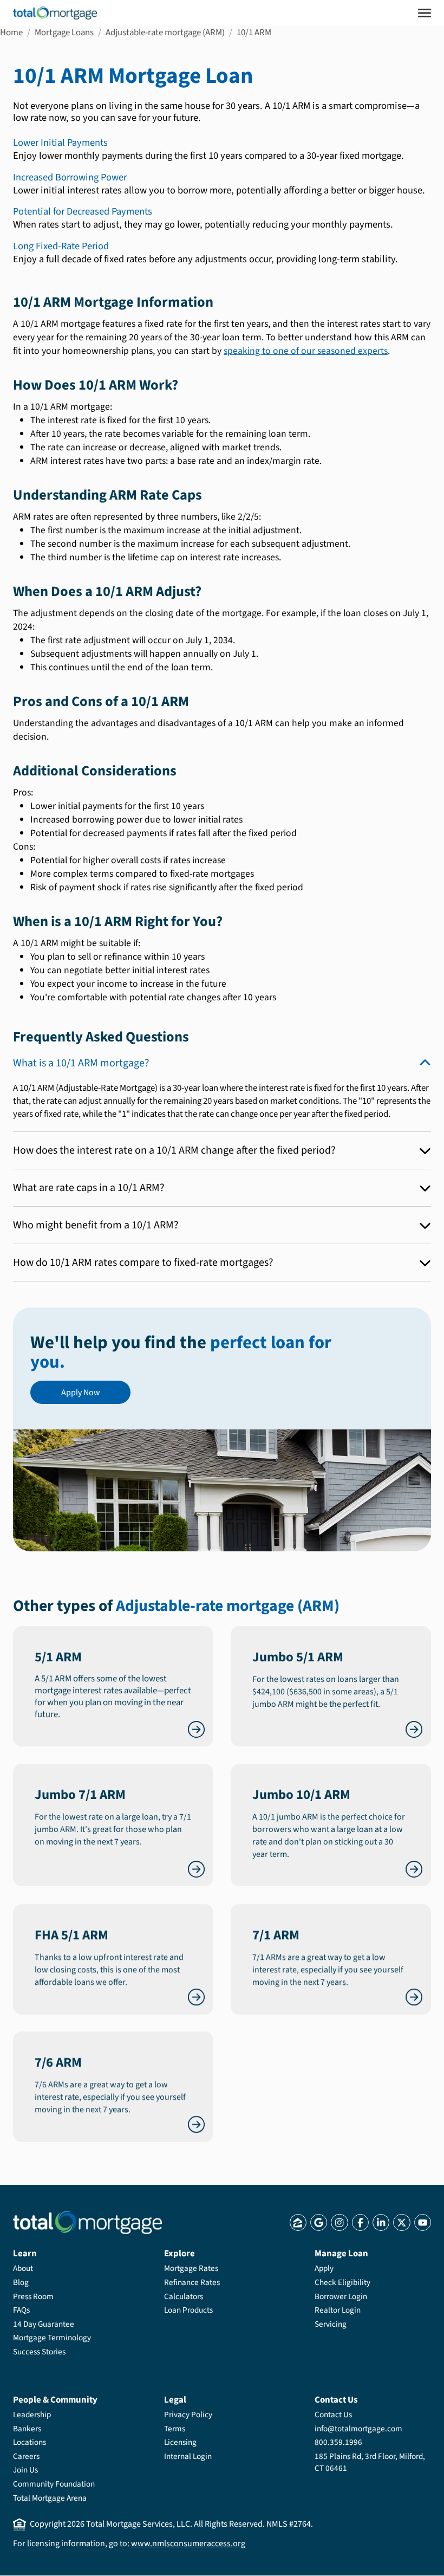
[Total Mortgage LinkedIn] (381, 2222)
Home (11, 33)
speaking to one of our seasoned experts (306, 351)
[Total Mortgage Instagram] (339, 2222)
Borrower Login (341, 2296)
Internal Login (188, 2456)
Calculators (184, 2296)
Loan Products (188, 2310)
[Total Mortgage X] (401, 2222)
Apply (324, 2268)
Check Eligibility (342, 2282)
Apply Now (81, 1392)
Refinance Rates (192, 2282)
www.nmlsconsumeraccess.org (188, 2543)
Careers (26, 2456)
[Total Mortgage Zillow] (298, 2222)
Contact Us (333, 2415)
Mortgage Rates (191, 2268)
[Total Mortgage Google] (319, 2222)
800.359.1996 (338, 2442)
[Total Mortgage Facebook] (360, 2222)
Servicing (331, 2324)
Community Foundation (54, 2484)
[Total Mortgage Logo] (87, 2222)
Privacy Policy (188, 2415)
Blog (21, 2282)
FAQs (21, 2310)
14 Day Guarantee (44, 2324)
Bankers (27, 2429)
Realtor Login (338, 2310)
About (23, 2268)
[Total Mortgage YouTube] (423, 2222)
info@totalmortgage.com (358, 2429)
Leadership (32, 2415)
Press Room (33, 2296)
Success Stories (39, 2352)
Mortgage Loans (64, 33)
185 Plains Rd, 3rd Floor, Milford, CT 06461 (370, 2462)
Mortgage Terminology (52, 2338)
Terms (175, 2429)
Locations (30, 2442)
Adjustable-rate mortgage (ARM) (165, 33)
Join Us (25, 2470)
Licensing (180, 2442)
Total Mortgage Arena (50, 2498)
